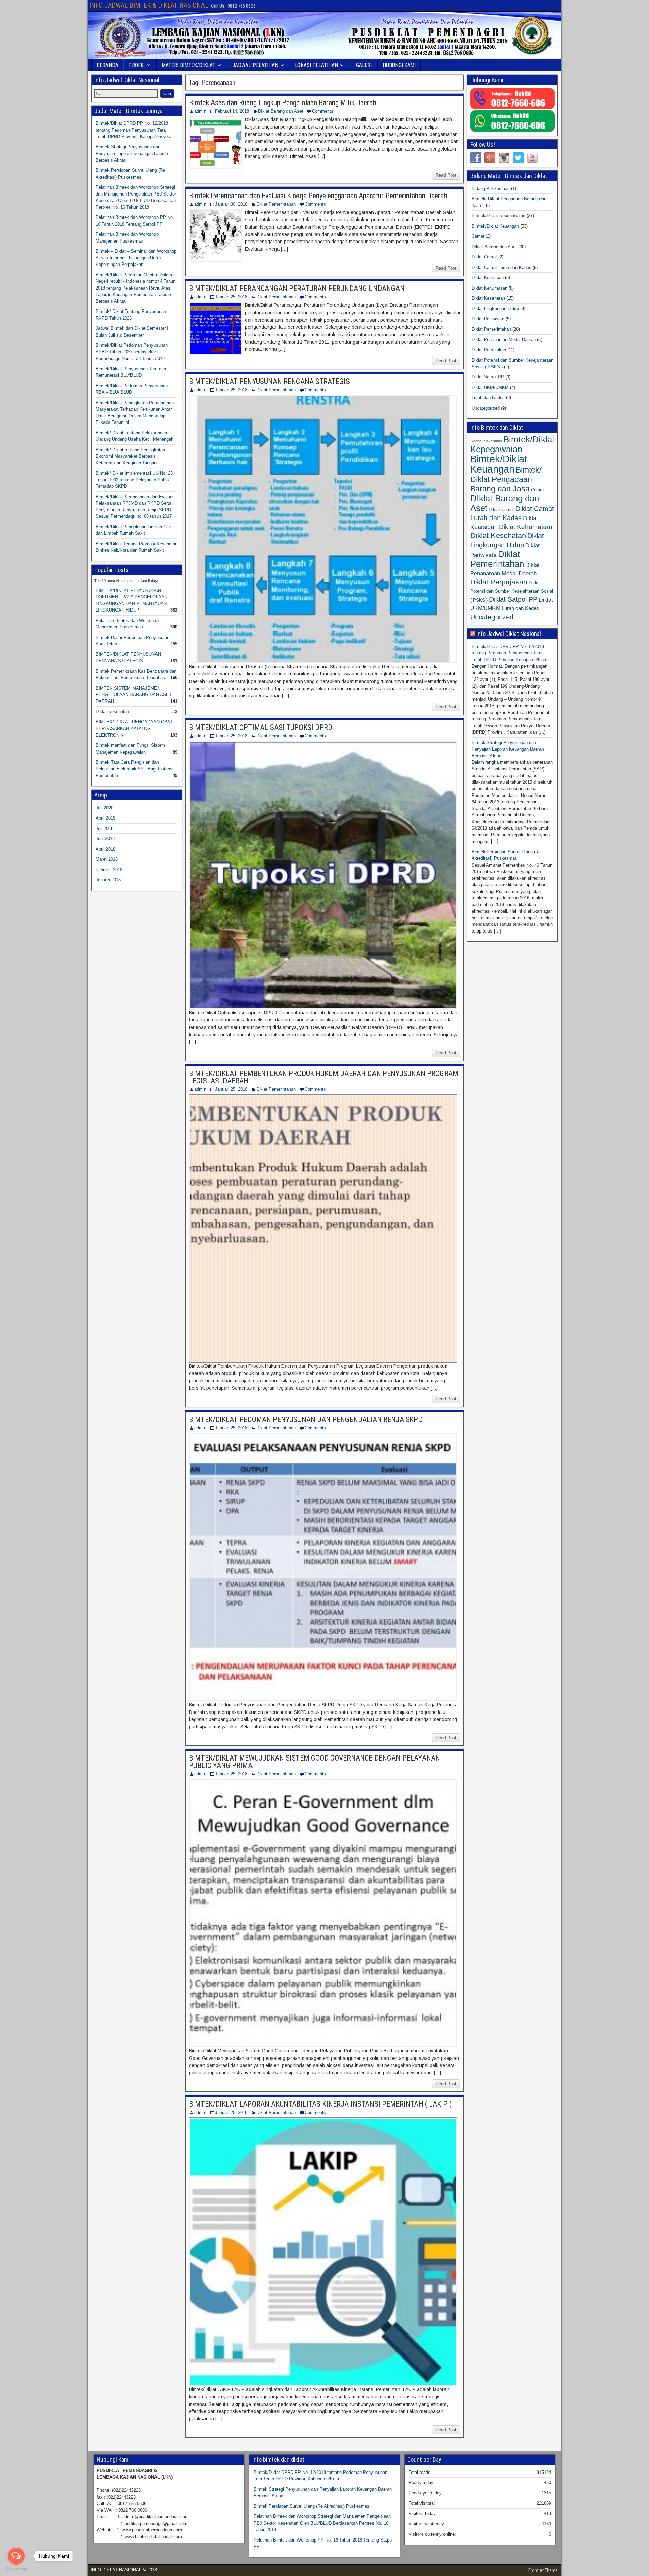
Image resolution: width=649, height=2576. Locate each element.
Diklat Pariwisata (488, 319)
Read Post (446, 175)
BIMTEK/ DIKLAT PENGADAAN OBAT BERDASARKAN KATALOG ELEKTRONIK (134, 729)
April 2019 (105, 818)
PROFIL (137, 65)
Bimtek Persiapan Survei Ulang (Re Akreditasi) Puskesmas (311, 2506)
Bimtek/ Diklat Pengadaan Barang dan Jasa (506, 479)
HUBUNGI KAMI (399, 65)
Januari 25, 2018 (231, 297)
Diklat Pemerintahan (276, 204)
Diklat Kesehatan (112, 711)
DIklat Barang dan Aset (281, 111)
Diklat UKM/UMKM (490, 387)
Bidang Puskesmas (491, 189)
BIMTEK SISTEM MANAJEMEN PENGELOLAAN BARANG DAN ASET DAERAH (134, 695)
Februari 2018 (109, 870)
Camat (478, 236)
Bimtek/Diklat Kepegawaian (498, 216)
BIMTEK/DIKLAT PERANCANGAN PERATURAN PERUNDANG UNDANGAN (297, 288)
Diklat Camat (484, 257)
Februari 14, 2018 (232, 111)
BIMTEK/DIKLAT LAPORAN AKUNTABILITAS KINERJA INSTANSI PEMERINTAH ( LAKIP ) (320, 2104)
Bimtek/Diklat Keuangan (495, 226)
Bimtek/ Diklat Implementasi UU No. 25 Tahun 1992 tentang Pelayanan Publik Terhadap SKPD (134, 480)
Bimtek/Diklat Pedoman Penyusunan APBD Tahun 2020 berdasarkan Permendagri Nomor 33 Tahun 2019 (132, 352)
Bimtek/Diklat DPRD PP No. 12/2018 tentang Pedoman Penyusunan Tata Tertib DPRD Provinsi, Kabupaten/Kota (134, 130)
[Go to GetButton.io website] (16, 2569)
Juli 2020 (104, 808)
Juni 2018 (105, 839)
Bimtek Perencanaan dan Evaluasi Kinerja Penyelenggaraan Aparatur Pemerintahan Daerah (318, 196)
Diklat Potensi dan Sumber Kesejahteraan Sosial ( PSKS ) (512, 592)
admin (200, 111)
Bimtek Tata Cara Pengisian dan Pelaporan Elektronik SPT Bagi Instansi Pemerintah (135, 769)
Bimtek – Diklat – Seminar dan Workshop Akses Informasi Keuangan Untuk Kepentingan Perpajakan (136, 258)
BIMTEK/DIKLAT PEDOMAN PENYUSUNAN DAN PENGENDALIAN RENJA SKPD (306, 1419)
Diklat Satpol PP (488, 377)
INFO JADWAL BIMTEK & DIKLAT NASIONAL (149, 5)
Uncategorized (486, 408)
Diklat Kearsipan (488, 278)
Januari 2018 (108, 880)
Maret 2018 (107, 859)
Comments (323, 111)
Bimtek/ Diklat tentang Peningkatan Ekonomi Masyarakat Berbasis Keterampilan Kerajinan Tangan (130, 456)
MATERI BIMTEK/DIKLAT (188, 65)
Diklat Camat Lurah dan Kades (501, 267)
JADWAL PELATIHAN (255, 65)
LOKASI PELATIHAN (317, 65)
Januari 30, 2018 (231, 204)
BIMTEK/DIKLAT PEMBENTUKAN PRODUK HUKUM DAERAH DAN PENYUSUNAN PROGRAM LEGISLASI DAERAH (324, 1077)
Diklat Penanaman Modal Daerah (504, 339)
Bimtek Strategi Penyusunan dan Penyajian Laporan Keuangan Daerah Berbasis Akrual (132, 154)
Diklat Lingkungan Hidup (495, 309)
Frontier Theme (543, 2570)
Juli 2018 (104, 829)
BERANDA (107, 65)
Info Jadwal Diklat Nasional (509, 634)
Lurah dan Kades (488, 398)
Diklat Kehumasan (489, 288)
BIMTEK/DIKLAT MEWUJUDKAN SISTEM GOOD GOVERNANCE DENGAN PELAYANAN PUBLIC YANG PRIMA (315, 1762)
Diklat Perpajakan (489, 350)
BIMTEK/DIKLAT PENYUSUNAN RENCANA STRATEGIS (269, 381)
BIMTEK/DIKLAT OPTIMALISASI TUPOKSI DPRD (261, 727)
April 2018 (105, 849)
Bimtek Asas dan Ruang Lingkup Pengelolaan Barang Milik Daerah (283, 103)
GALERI (364, 65)
